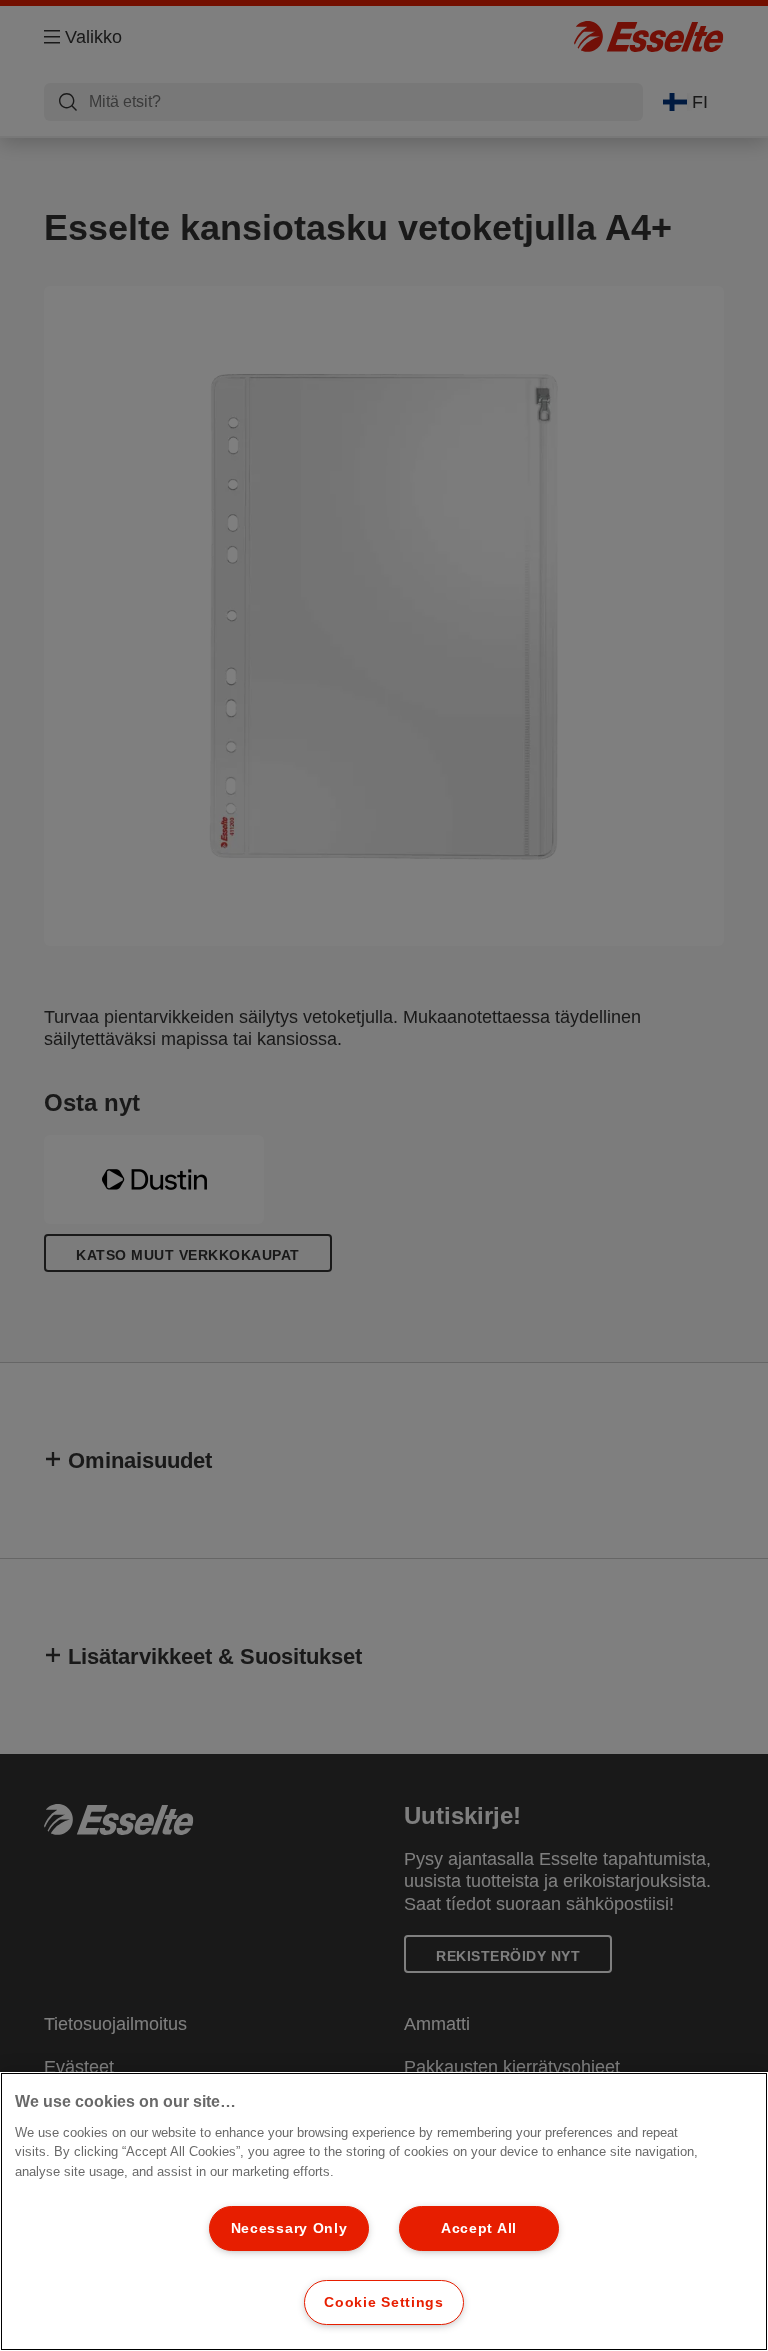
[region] (384, 2211)
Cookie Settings (384, 2302)
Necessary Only (289, 2228)
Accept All (479, 2228)
